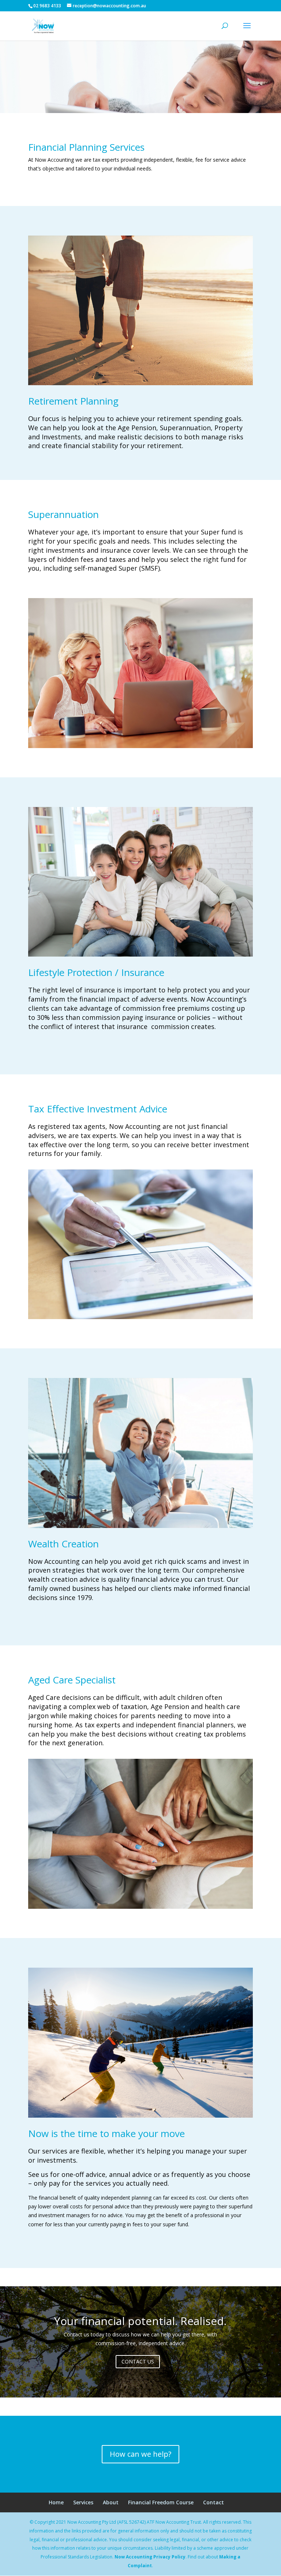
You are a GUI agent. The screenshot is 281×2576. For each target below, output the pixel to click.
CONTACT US (138, 2361)
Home (56, 2502)
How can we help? (140, 2454)
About (111, 2502)
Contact (213, 2502)
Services (83, 2502)
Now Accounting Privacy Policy (150, 2557)
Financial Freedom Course (161, 2502)
